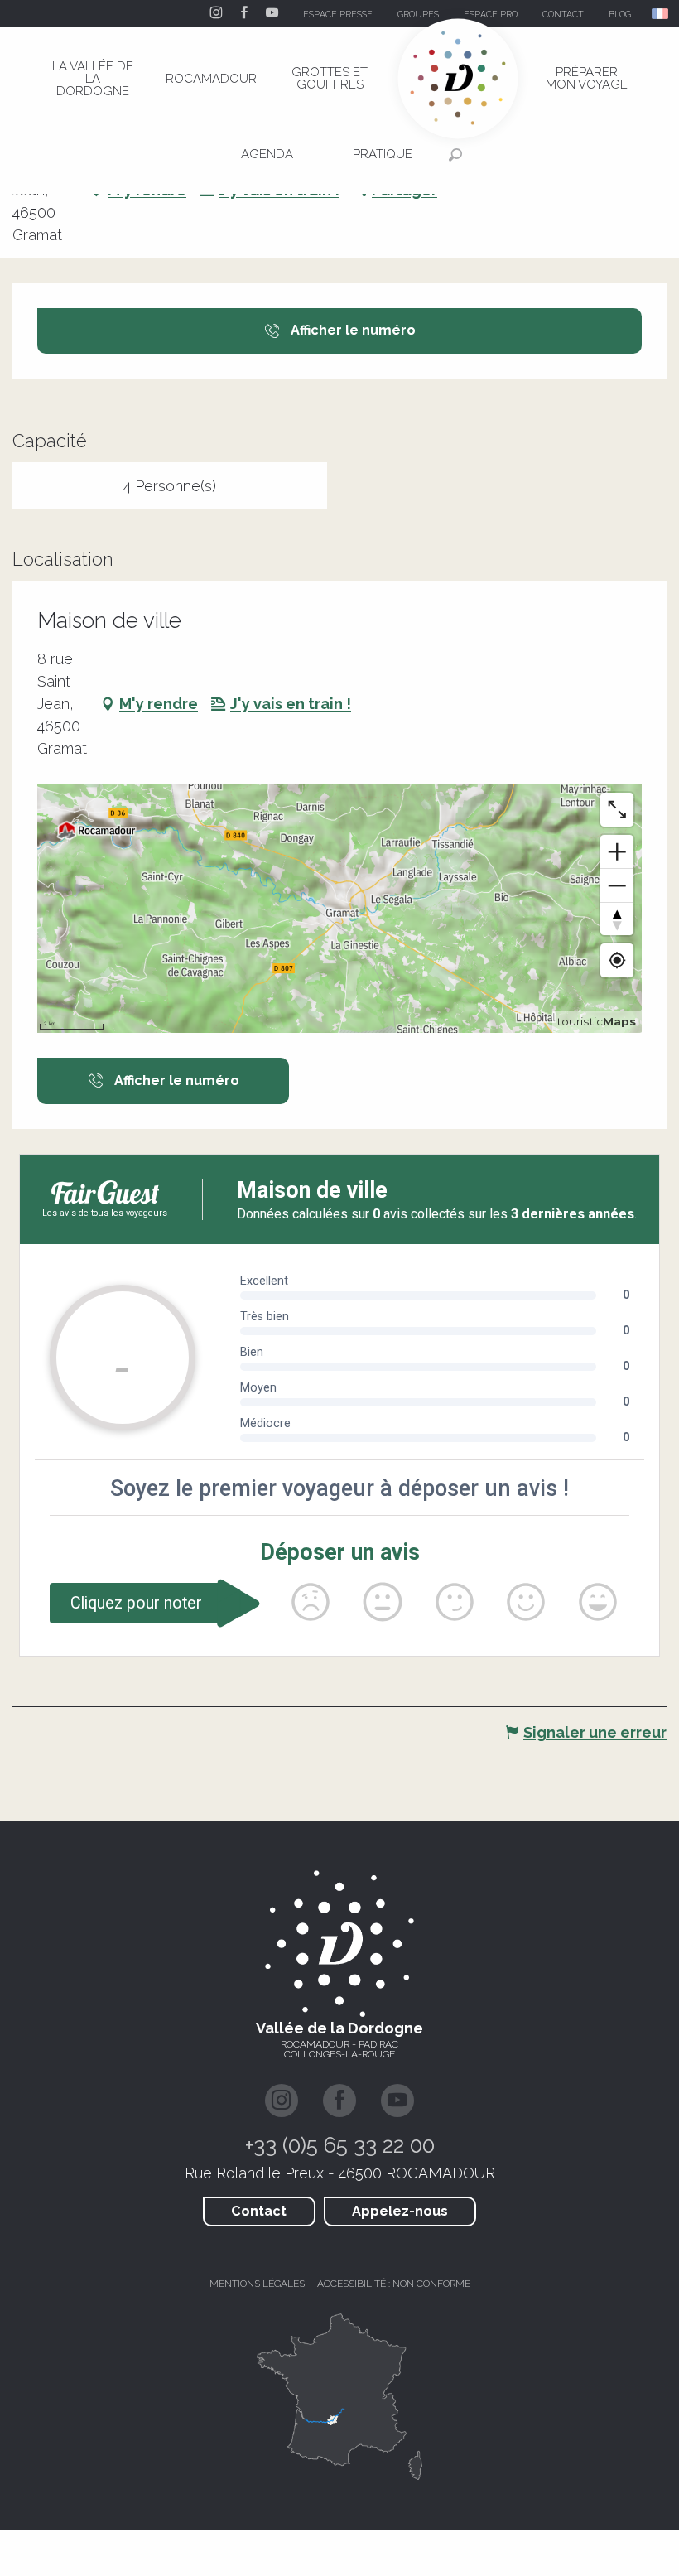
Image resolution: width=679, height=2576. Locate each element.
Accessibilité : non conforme (394, 2284)
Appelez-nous (400, 2211)
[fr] (661, 14)
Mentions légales (257, 2284)
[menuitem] (93, 79)
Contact (259, 2211)
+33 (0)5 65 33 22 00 (340, 2145)
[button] (661, 14)
